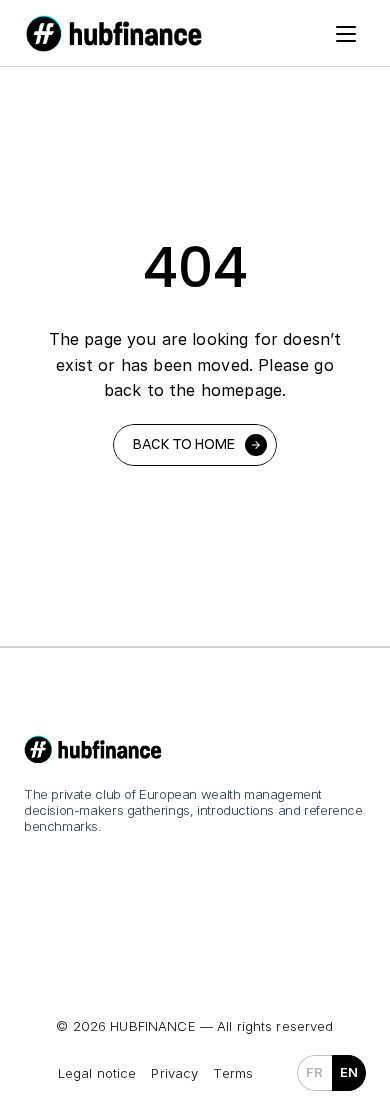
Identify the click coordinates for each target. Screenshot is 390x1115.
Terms (233, 1073)
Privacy (174, 1073)
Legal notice (97, 1073)
